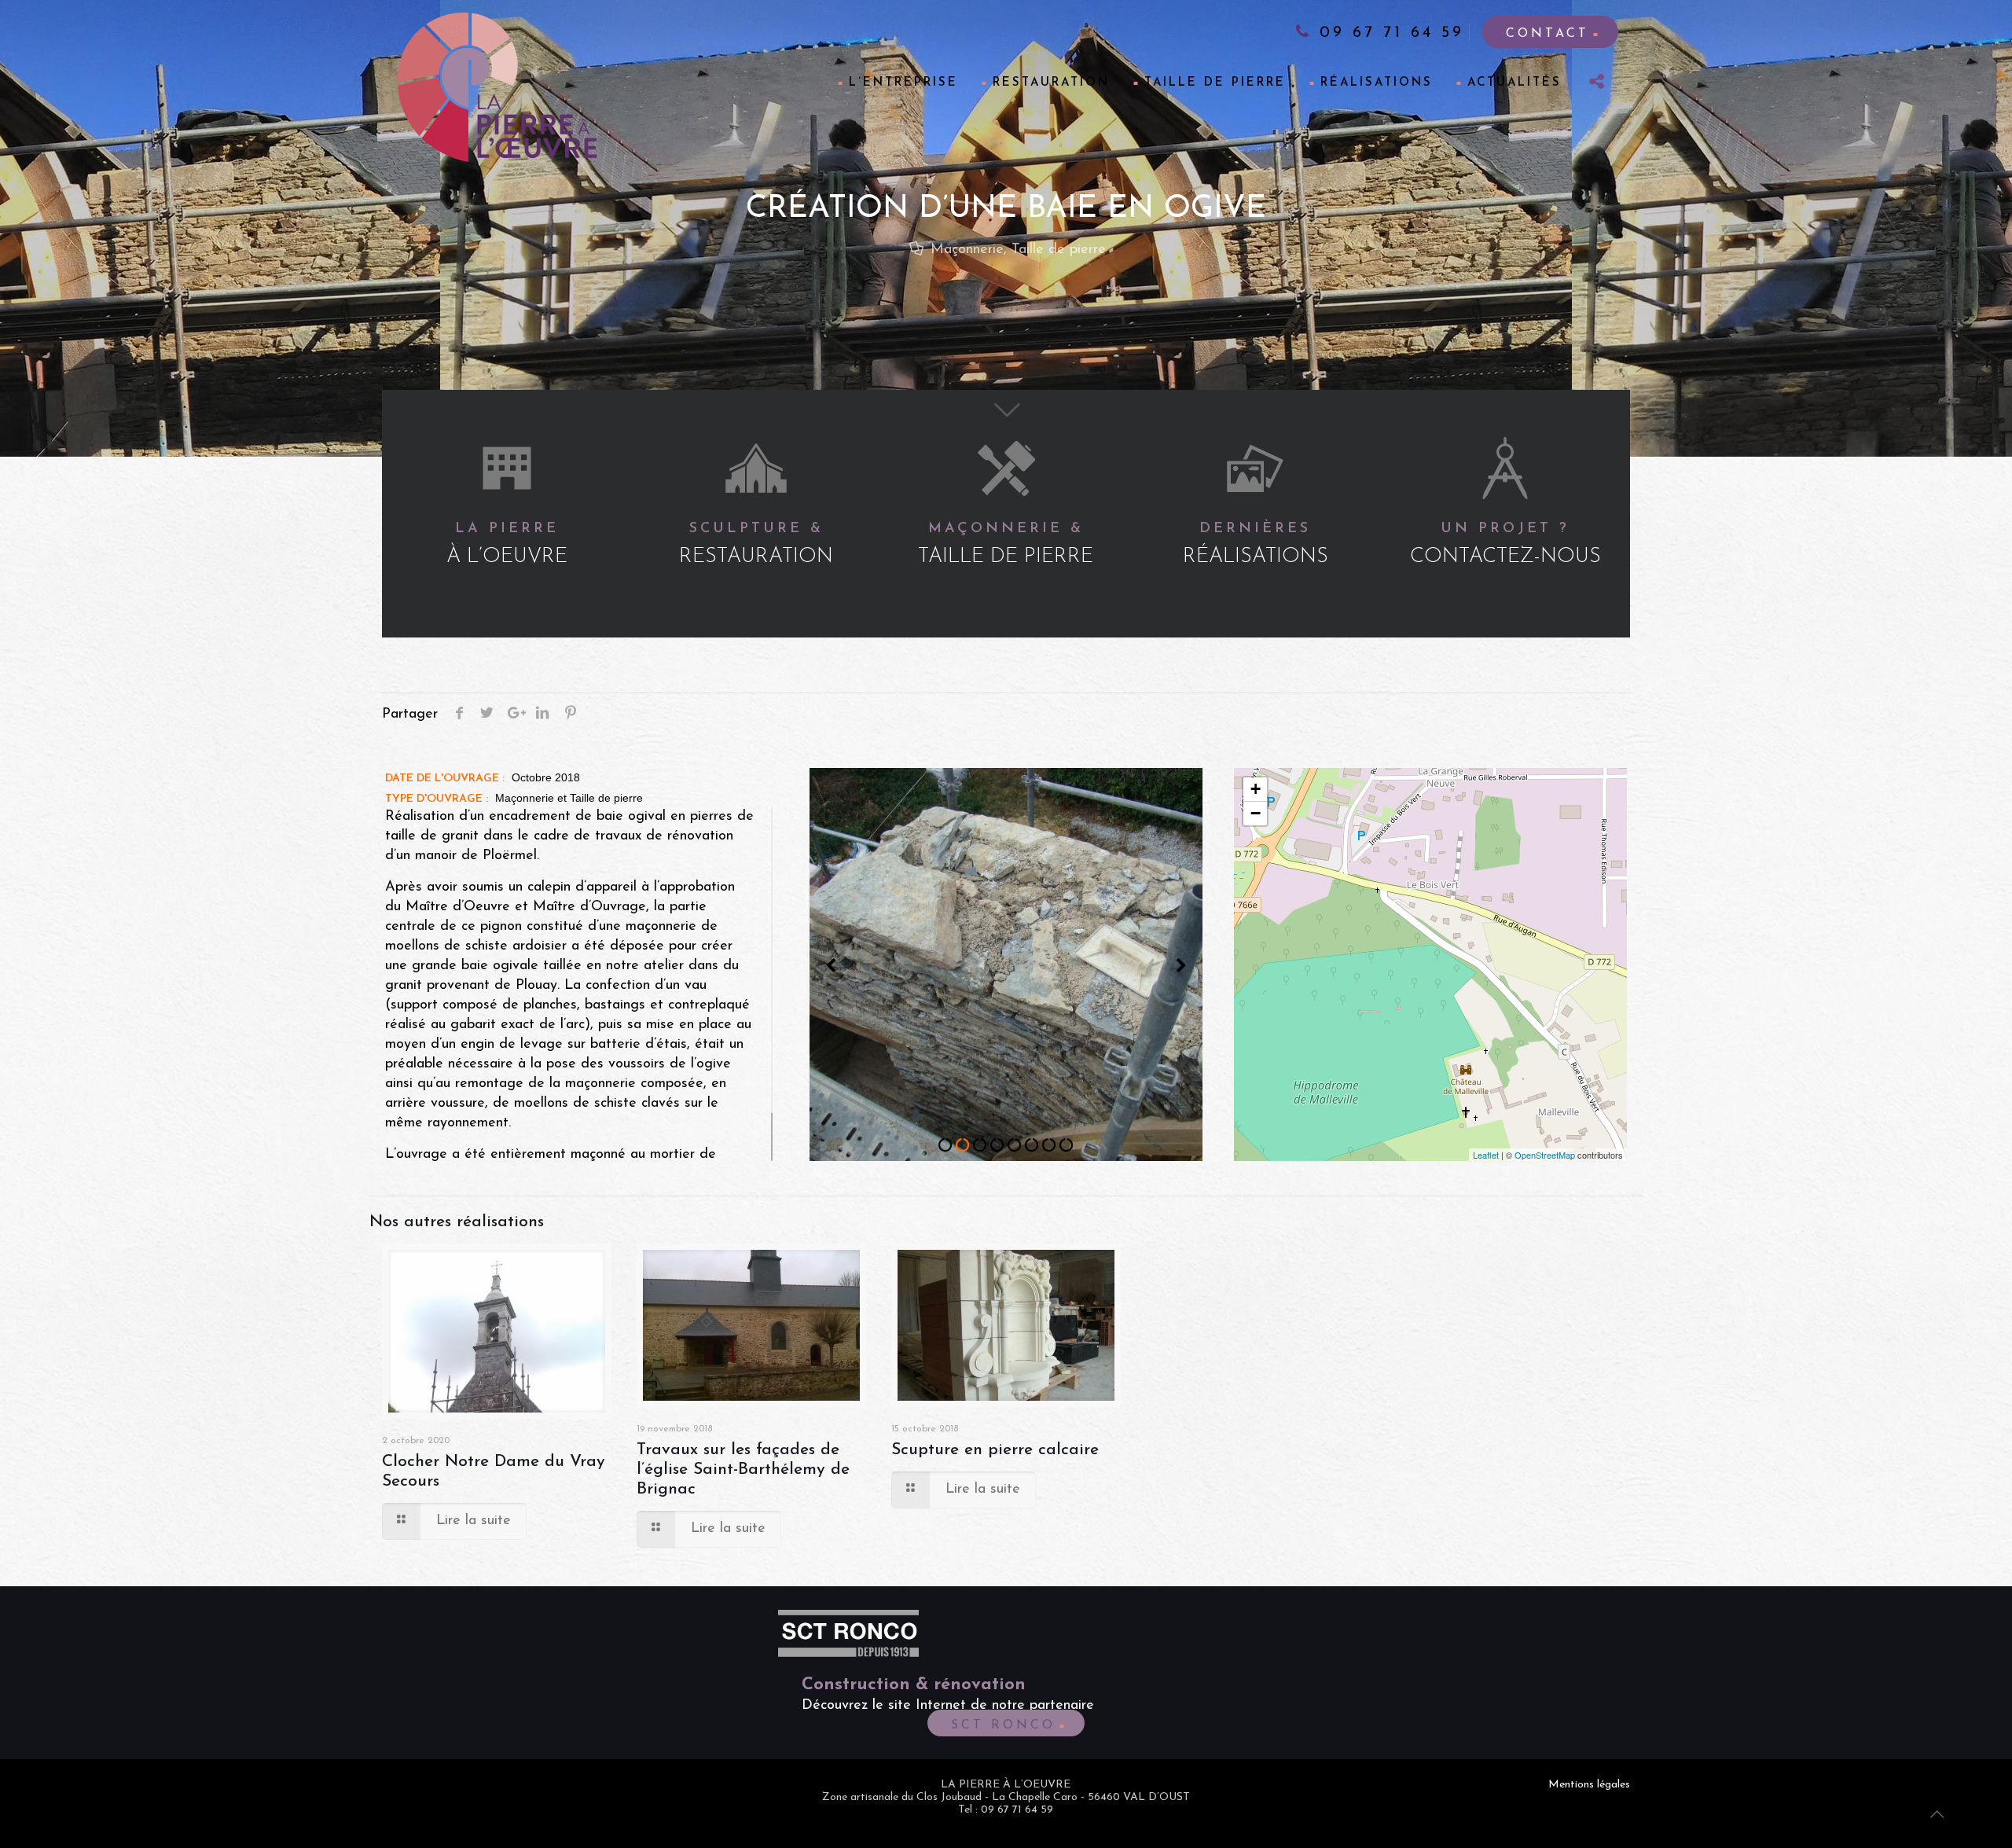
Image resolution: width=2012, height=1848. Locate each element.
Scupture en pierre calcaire (995, 1450)
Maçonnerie (967, 250)
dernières (1256, 545)
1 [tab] (945, 1145)
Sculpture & (756, 545)
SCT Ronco (1003, 1725)
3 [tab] (980, 1145)
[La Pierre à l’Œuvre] (497, 87)
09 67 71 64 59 (1388, 33)
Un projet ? (1505, 545)
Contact (1548, 34)
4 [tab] (997, 1145)
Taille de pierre (1059, 250)
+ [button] (1256, 789)
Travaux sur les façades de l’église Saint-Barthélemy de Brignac (743, 1470)
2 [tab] (963, 1145)
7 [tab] (1049, 1145)
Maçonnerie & (1006, 545)
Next (1181, 966)
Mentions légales (1589, 1785)
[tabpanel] (1006, 964)
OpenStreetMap (1545, 1155)
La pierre (507, 545)
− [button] (1256, 813)
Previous (831, 966)
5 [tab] (1015, 1145)
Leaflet (1486, 1155)
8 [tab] (1067, 1145)
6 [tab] (1032, 1145)
